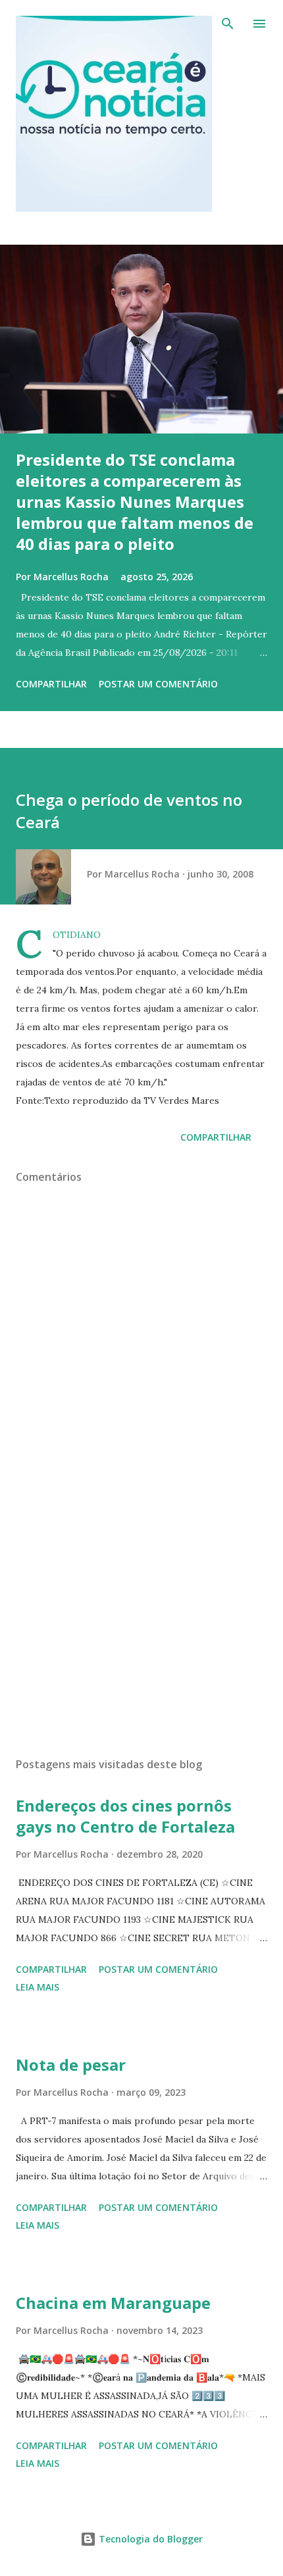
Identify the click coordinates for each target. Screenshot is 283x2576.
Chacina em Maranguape (113, 2303)
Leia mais (38, 1987)
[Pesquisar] (228, 24)
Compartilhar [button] (51, 684)
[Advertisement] (141, 1623)
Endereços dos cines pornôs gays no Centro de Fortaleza (125, 1816)
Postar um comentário (158, 684)
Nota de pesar (71, 2065)
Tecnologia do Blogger (149, 2539)
